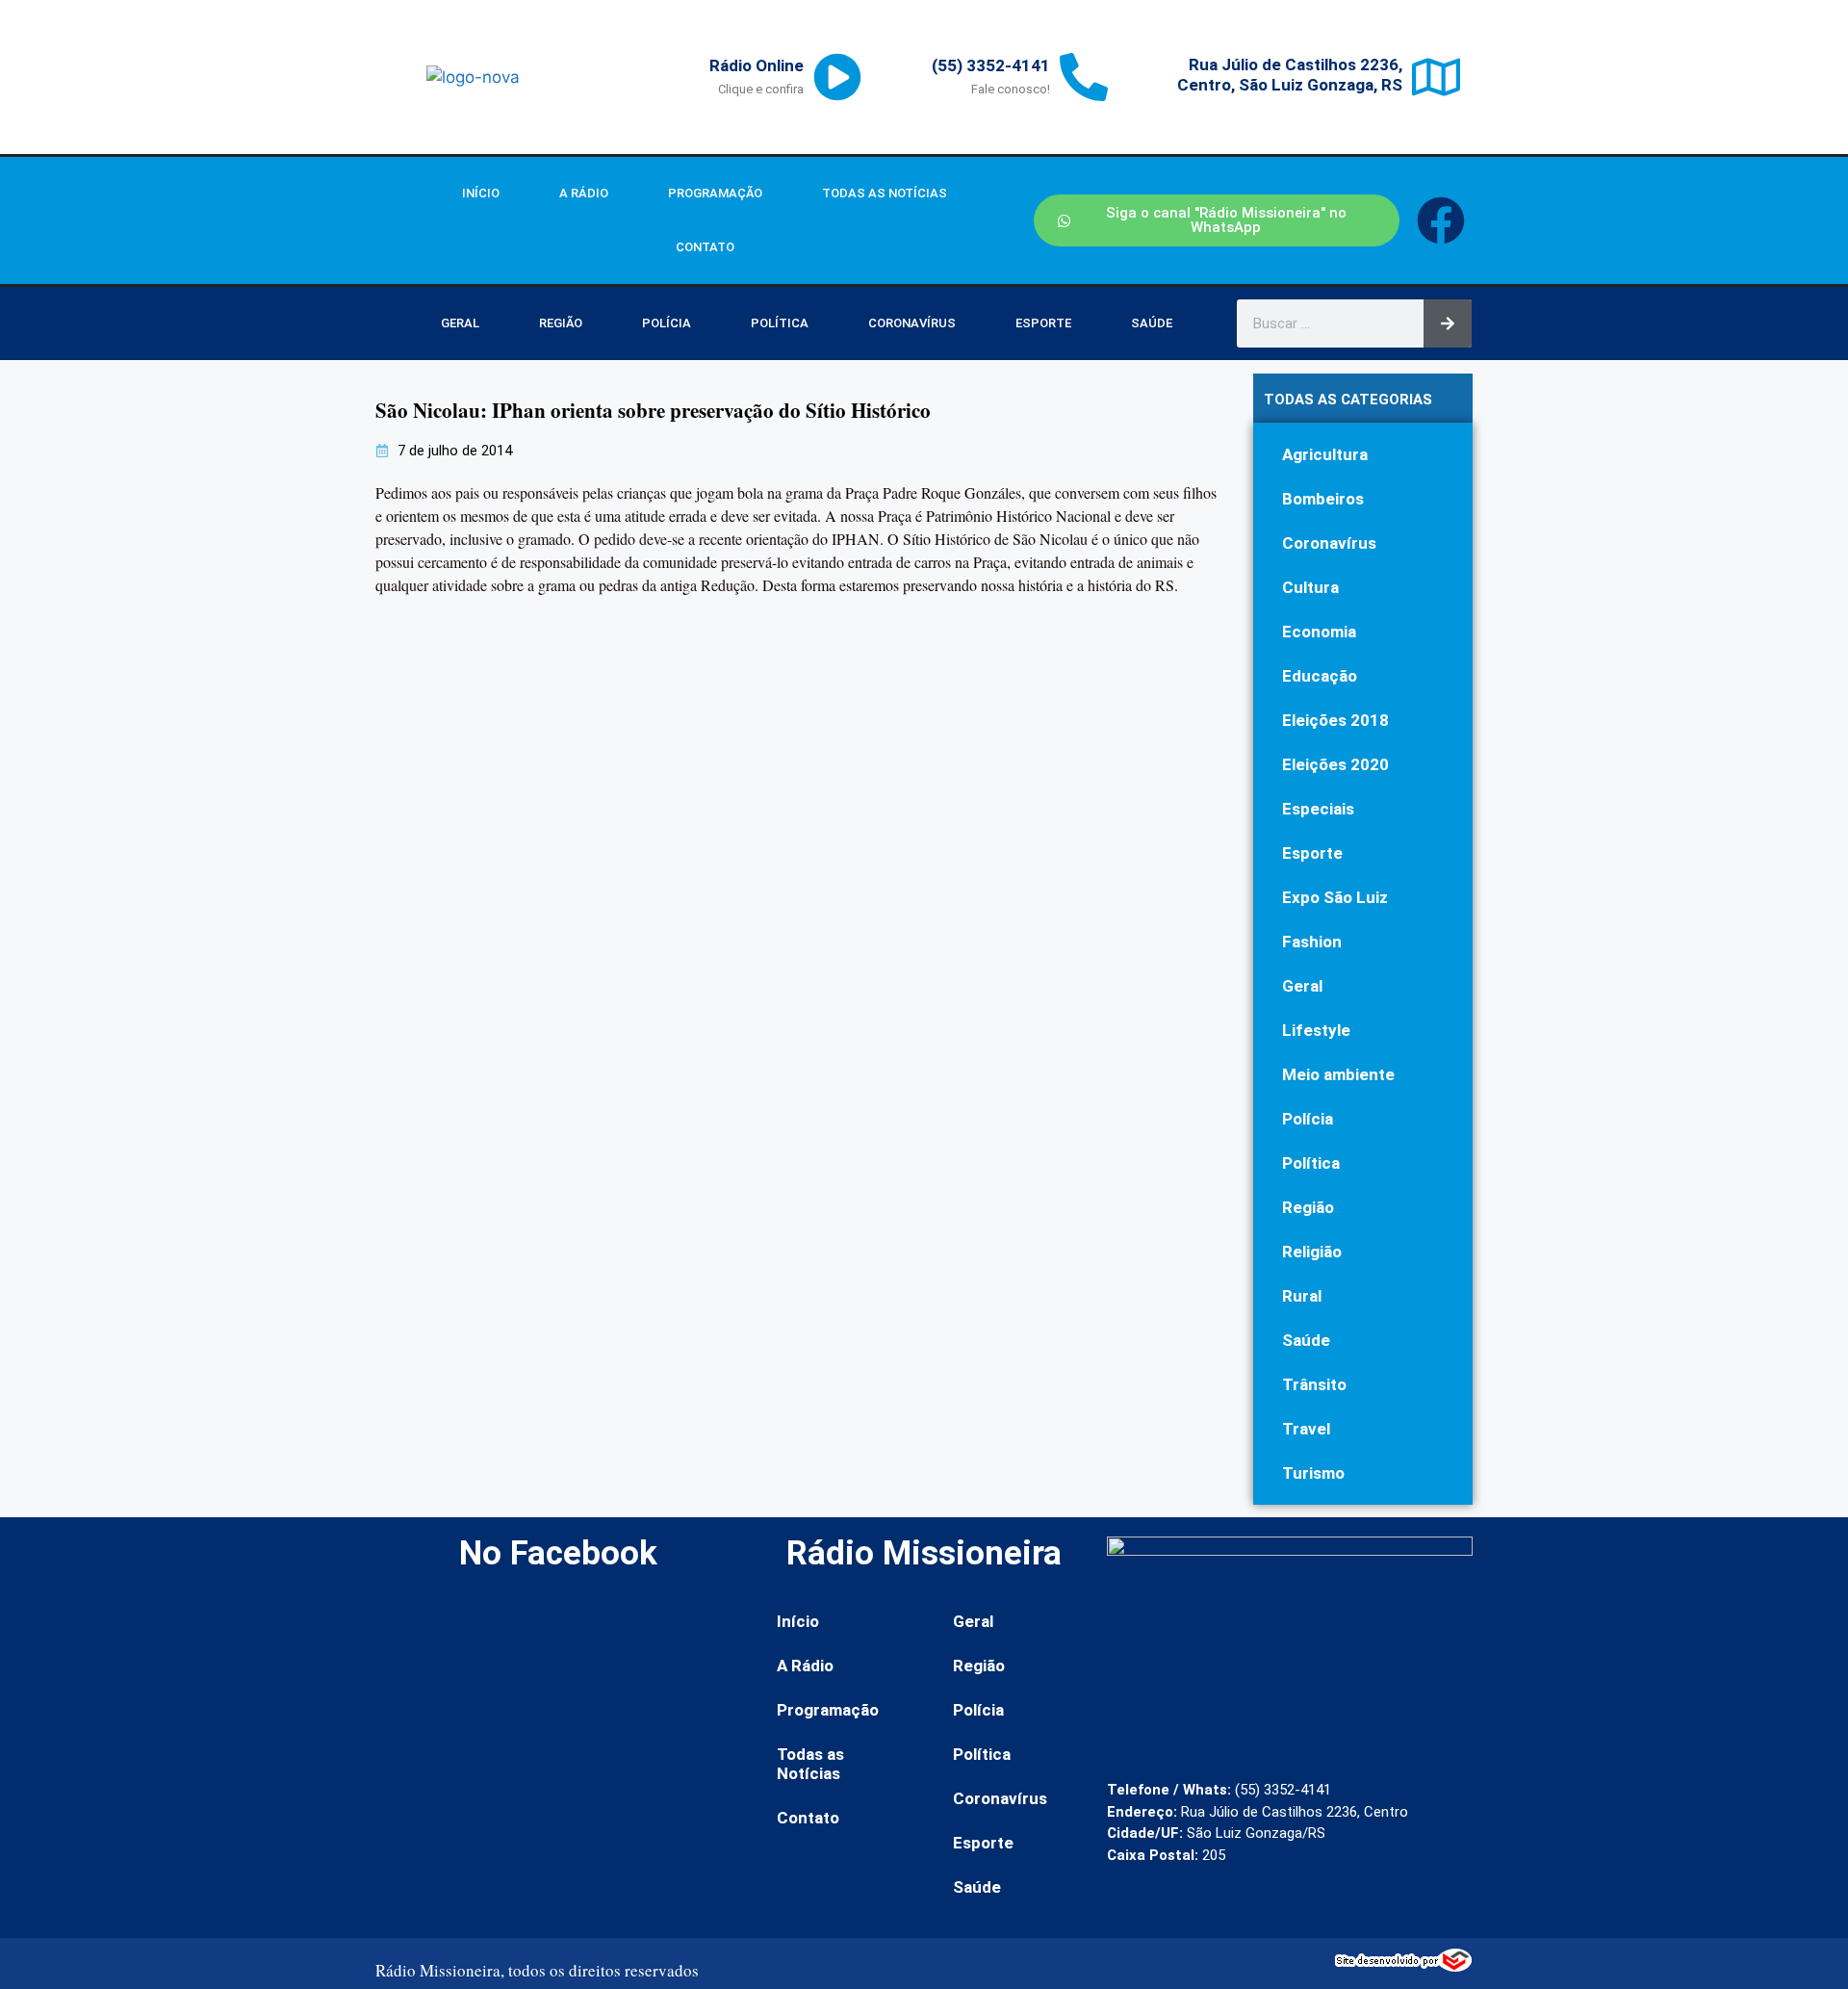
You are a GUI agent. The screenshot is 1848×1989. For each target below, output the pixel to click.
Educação (1320, 676)
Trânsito (1314, 1384)
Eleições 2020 (1335, 764)
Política (780, 323)
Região (561, 323)
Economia (1319, 632)
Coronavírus (912, 323)
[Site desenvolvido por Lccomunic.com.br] (1404, 1966)
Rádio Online (757, 65)
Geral (460, 323)
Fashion (1312, 942)
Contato (705, 247)
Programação (715, 193)
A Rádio (584, 193)
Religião (1312, 1252)
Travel (1306, 1429)
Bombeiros (1323, 499)
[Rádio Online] (837, 77)
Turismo (1313, 1473)
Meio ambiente (1338, 1074)
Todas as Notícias (885, 193)
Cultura (1310, 587)
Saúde (1152, 323)
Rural (1302, 1296)
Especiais (1318, 809)
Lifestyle (1316, 1030)
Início (481, 193)
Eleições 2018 (1335, 720)
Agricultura (1325, 454)
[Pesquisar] (1448, 323)
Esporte (1043, 323)
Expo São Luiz (1335, 897)
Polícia (667, 323)
